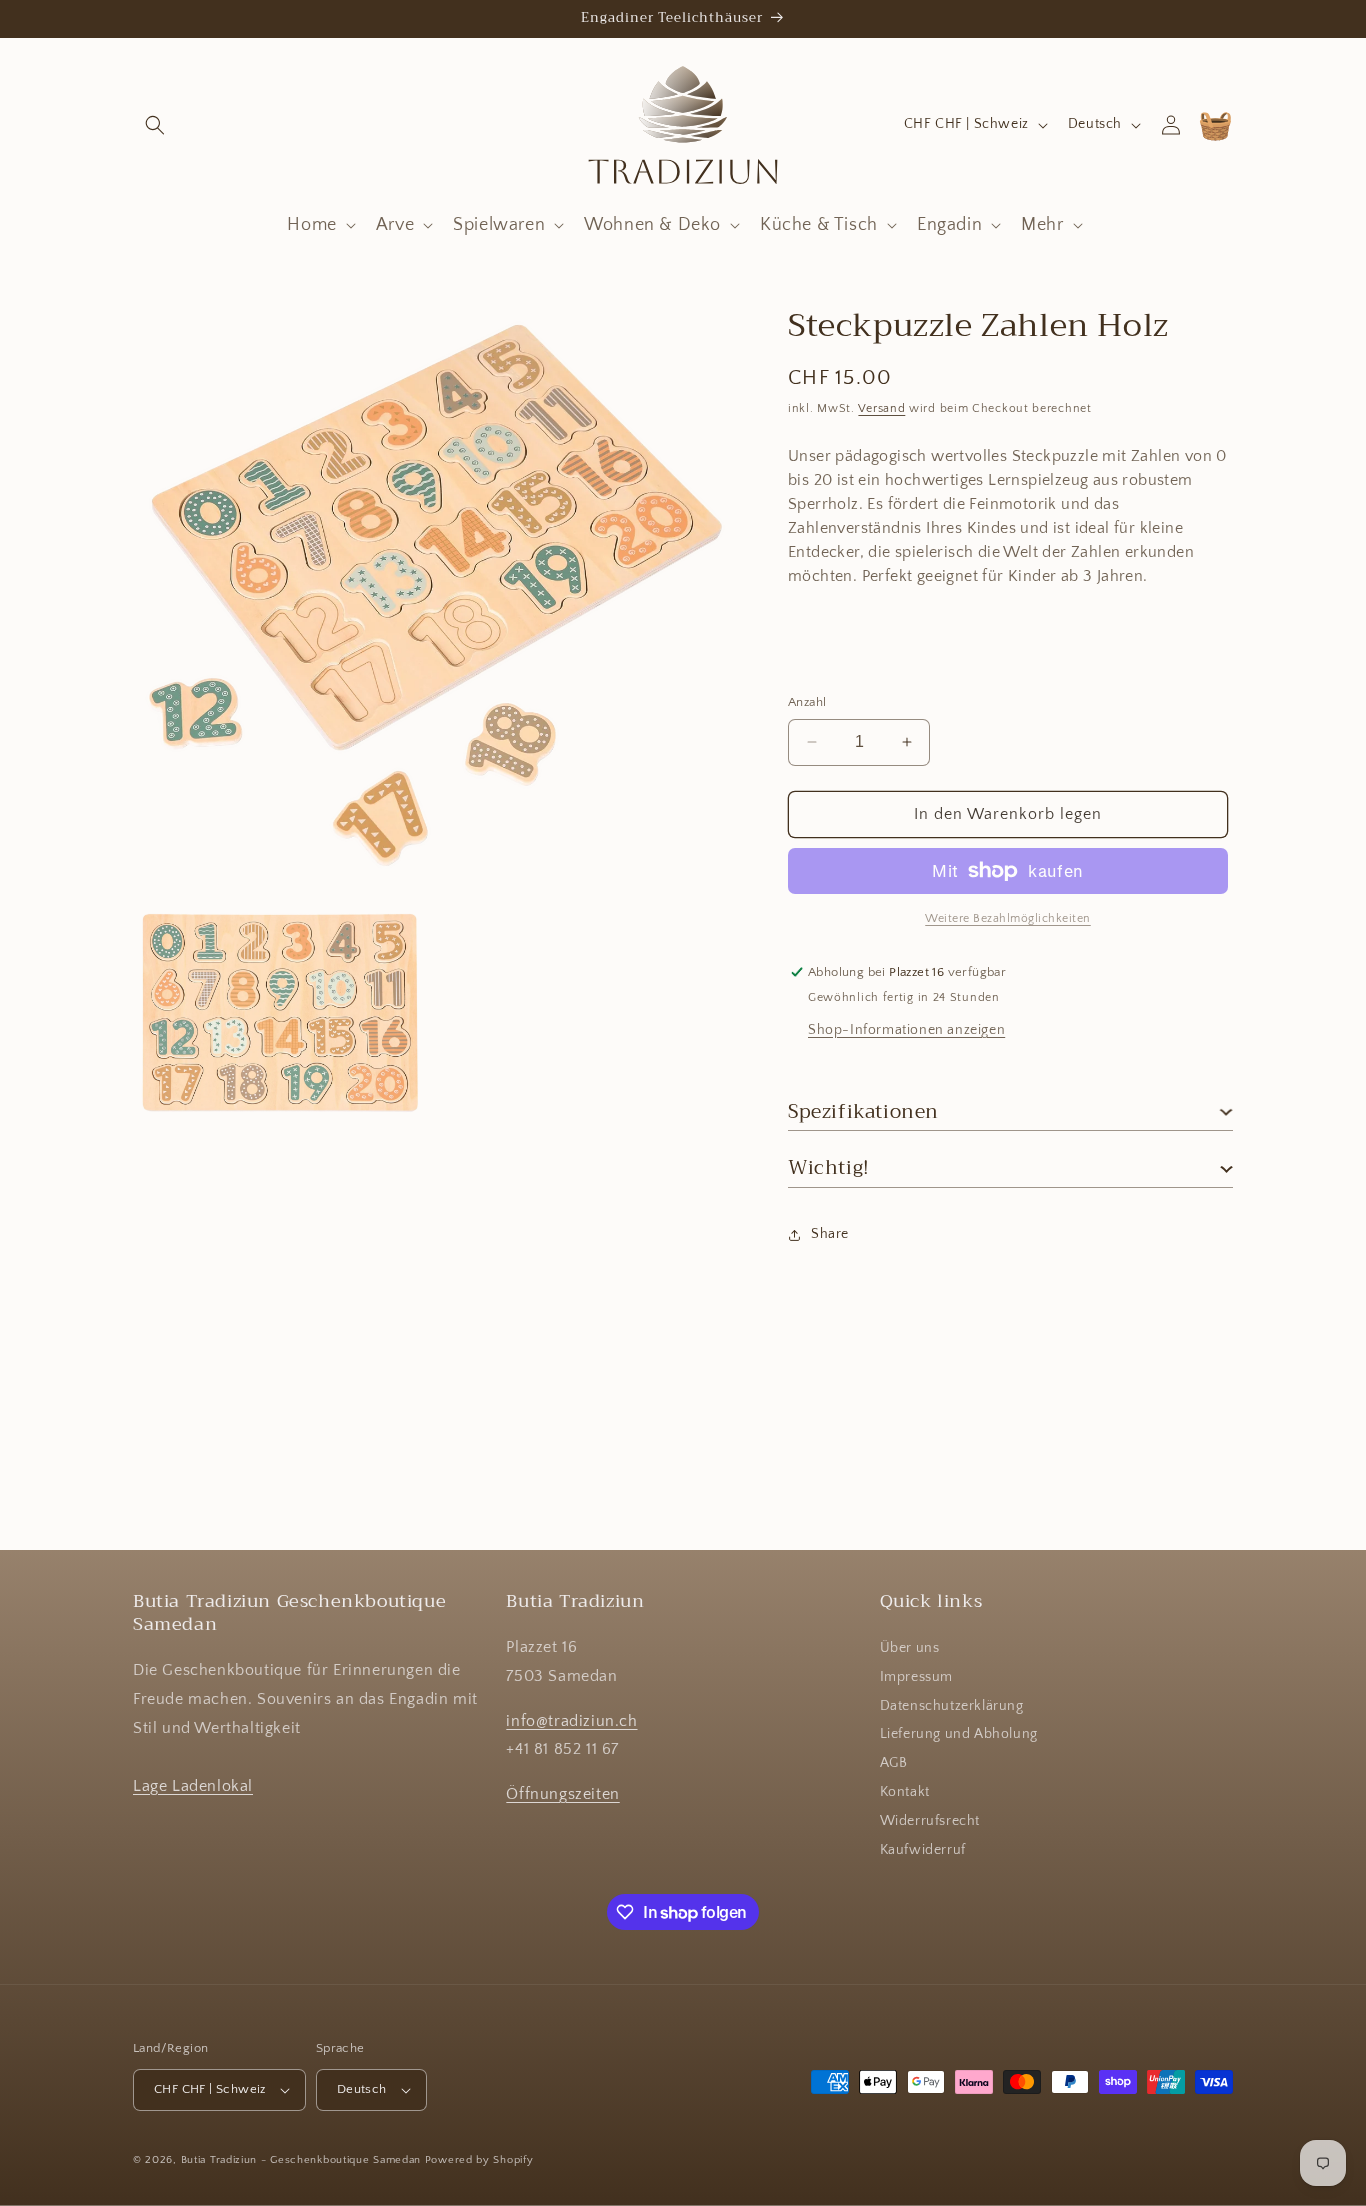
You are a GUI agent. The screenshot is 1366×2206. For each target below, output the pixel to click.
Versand (881, 408)
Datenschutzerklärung (952, 1706)
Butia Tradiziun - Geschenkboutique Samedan (301, 2160)
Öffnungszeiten (562, 1795)
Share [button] (830, 1234)
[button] (155, 125)
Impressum (916, 1678)
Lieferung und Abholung (959, 1735)
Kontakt (905, 1793)
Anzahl (807, 702)
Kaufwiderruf (923, 1850)
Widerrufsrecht (930, 1822)
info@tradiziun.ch (571, 1721)
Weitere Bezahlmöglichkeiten (1008, 918)
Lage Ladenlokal (193, 1786)
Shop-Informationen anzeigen (906, 1030)
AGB (894, 1764)
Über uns (910, 1649)
